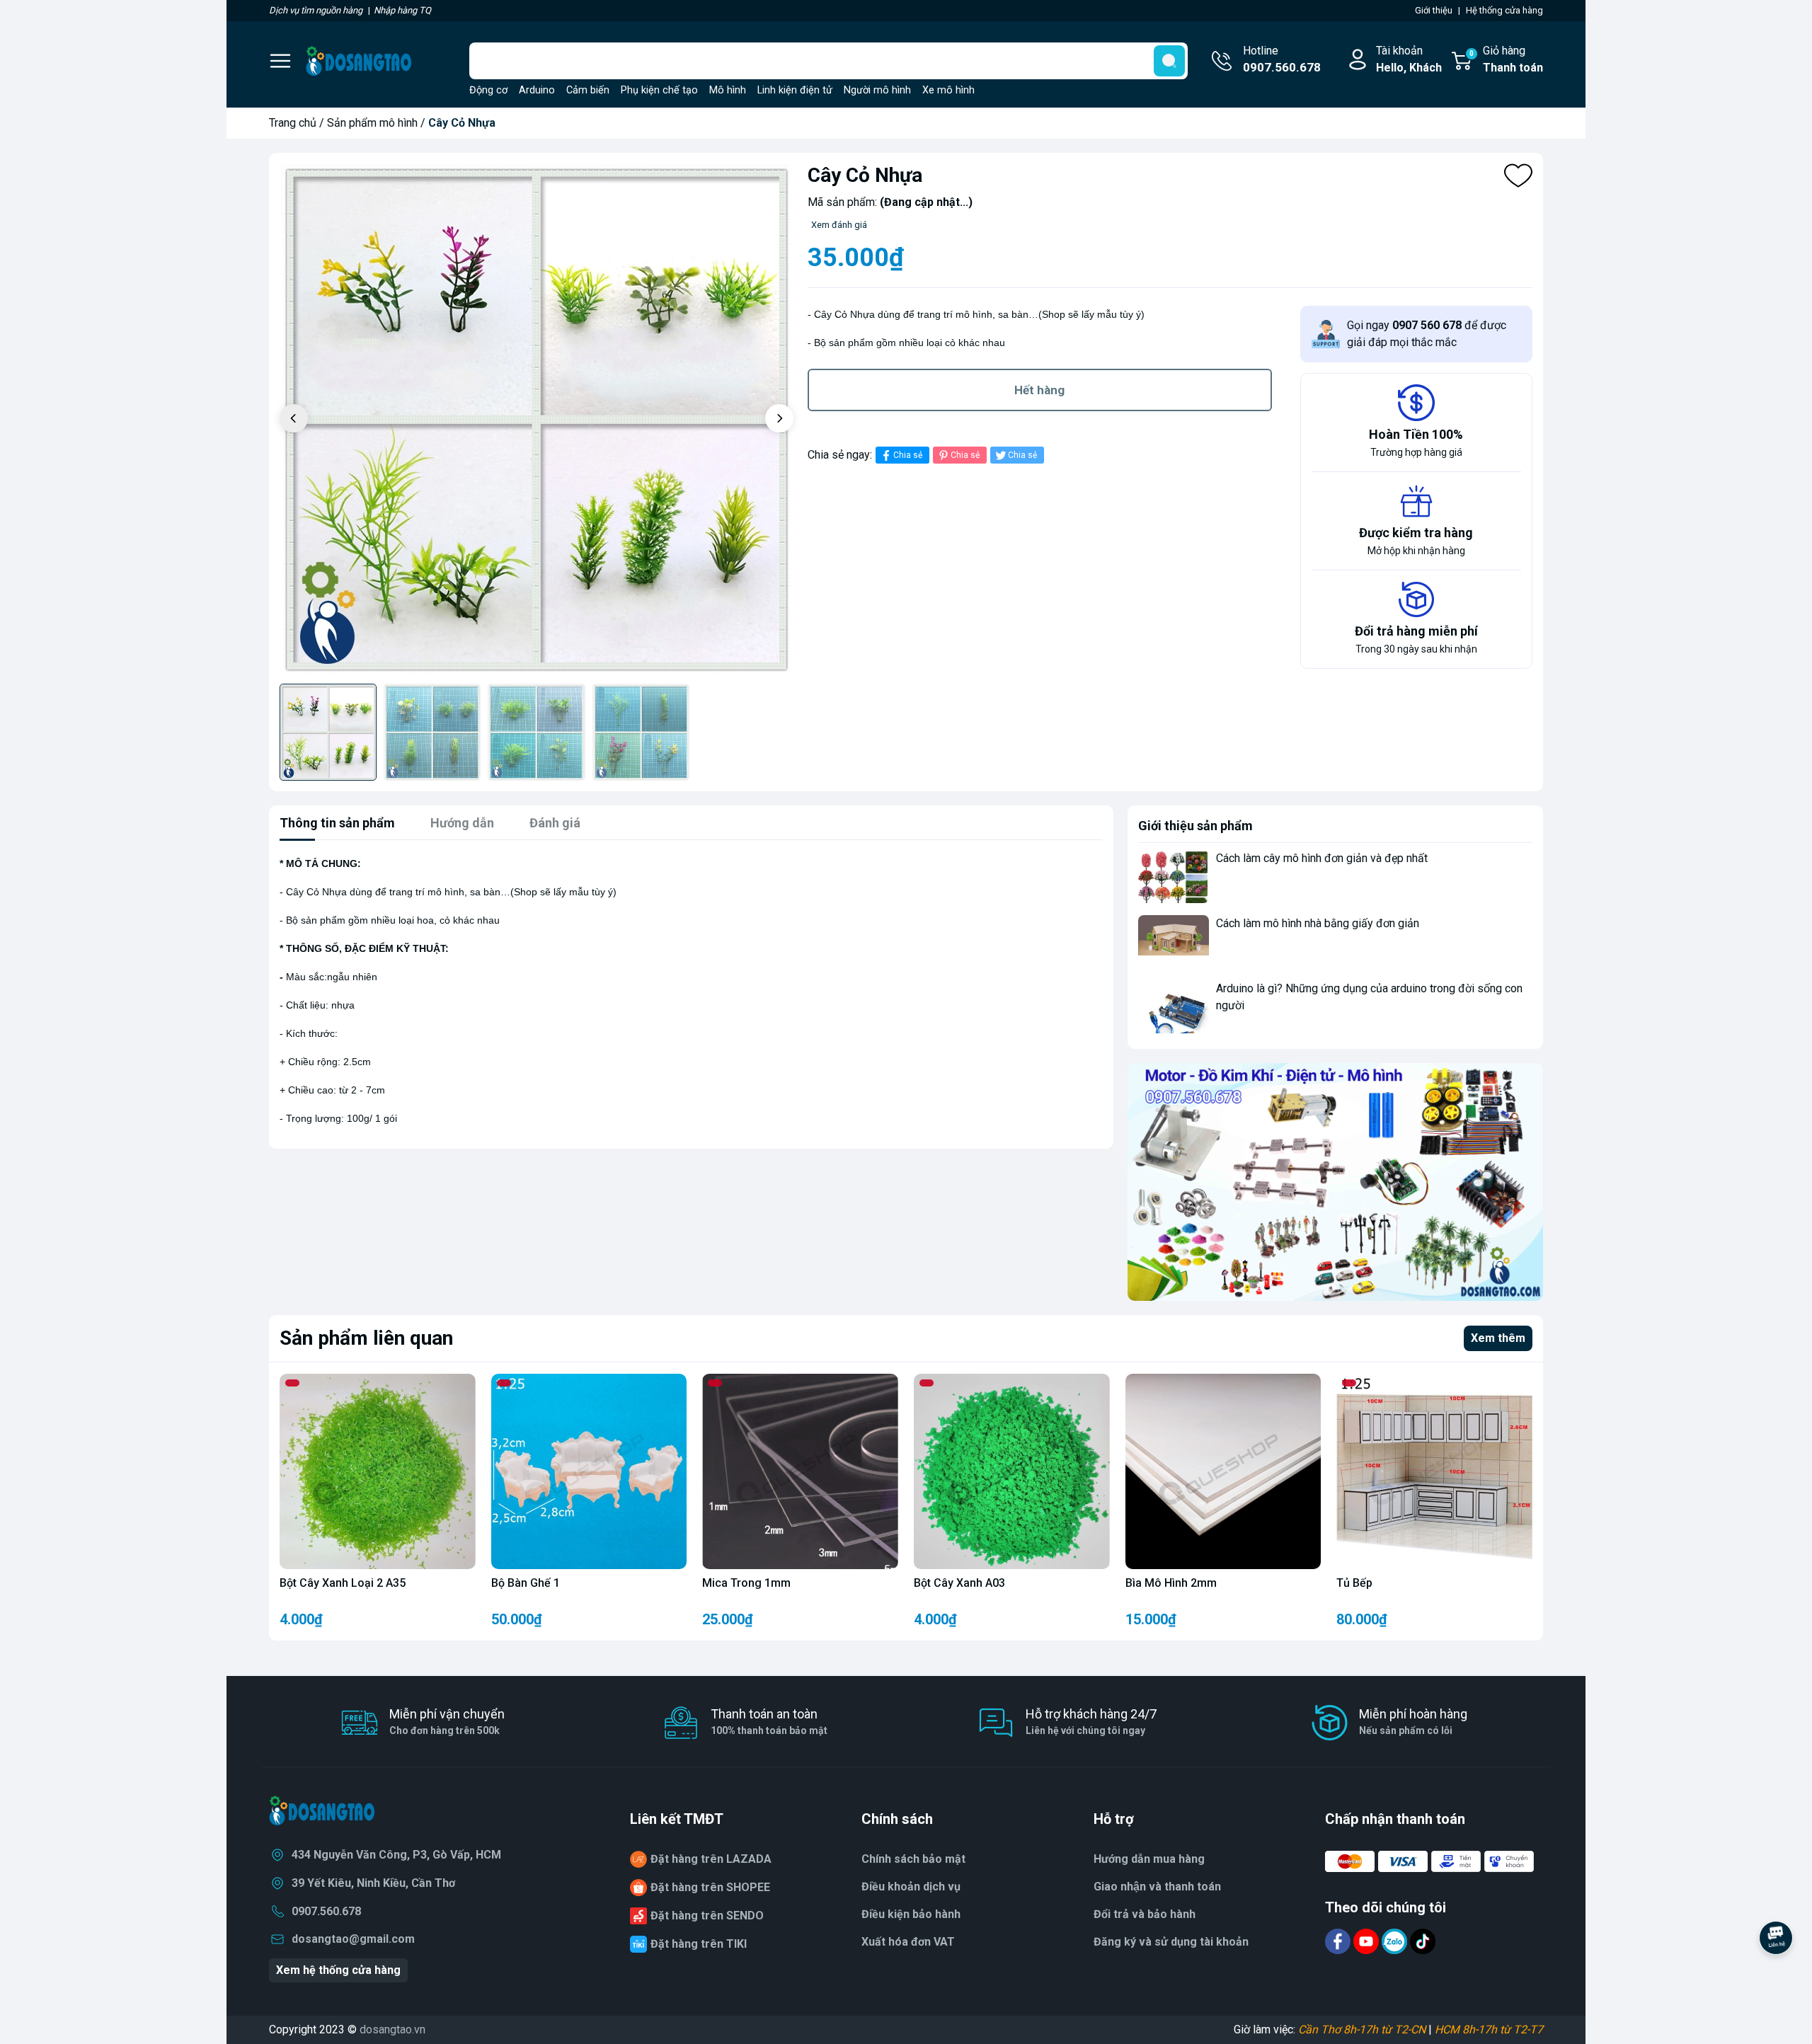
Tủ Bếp (1354, 1583)
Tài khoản (1409, 59)
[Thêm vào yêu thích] (1518, 176)
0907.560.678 (326, 1911)
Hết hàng (1039, 390)
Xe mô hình (948, 90)
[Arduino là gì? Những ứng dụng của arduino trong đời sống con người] (1174, 1007)
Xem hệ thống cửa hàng (338, 1970)
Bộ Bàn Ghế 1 (526, 1583)
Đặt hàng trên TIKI (699, 1944)
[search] (1169, 61)
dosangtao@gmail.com (353, 1939)
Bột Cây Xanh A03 (959, 1583)
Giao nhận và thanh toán (1157, 1887)
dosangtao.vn (392, 2029)
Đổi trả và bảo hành (1145, 1914)
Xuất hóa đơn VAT (908, 1942)
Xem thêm (1498, 1338)
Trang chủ (293, 123)
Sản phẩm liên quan (366, 1338)
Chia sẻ (908, 455)
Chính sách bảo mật (913, 1859)
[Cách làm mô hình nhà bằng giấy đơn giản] (1174, 942)
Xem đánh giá (839, 225)
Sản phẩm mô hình (372, 123)
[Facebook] (1339, 1941)
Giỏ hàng (1506, 59)
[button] (779, 418)
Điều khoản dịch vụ (911, 1887)
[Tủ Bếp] (1434, 1472)
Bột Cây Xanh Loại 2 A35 (343, 1583)
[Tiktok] (1423, 1941)
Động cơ (488, 90)
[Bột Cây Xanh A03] (1012, 1472)
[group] (537, 420)
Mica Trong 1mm (746, 1583)
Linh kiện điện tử (795, 90)
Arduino (537, 90)
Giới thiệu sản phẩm (1195, 826)
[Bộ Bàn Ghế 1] (589, 1472)
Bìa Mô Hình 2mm (1171, 1583)
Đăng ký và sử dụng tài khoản (1171, 1942)
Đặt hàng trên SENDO (707, 1916)
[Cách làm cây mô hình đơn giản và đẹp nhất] (1174, 877)
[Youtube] (1367, 1941)
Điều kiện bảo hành (911, 1914)
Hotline (1282, 59)
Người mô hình (877, 90)
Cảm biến (588, 90)
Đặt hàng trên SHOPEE (710, 1887)
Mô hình (728, 90)
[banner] (1335, 1182)
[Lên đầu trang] (1776, 1977)
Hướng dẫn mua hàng (1149, 1859)
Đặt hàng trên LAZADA (711, 1859)
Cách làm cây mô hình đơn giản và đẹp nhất (1322, 858)
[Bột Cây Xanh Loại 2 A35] (378, 1472)
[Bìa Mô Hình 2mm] (1223, 1472)
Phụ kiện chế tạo (659, 90)
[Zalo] (1396, 1941)
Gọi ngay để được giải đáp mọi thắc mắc (1427, 334)
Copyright (294, 2029)
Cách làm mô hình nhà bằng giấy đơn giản (1318, 923)
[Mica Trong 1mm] (800, 1472)
